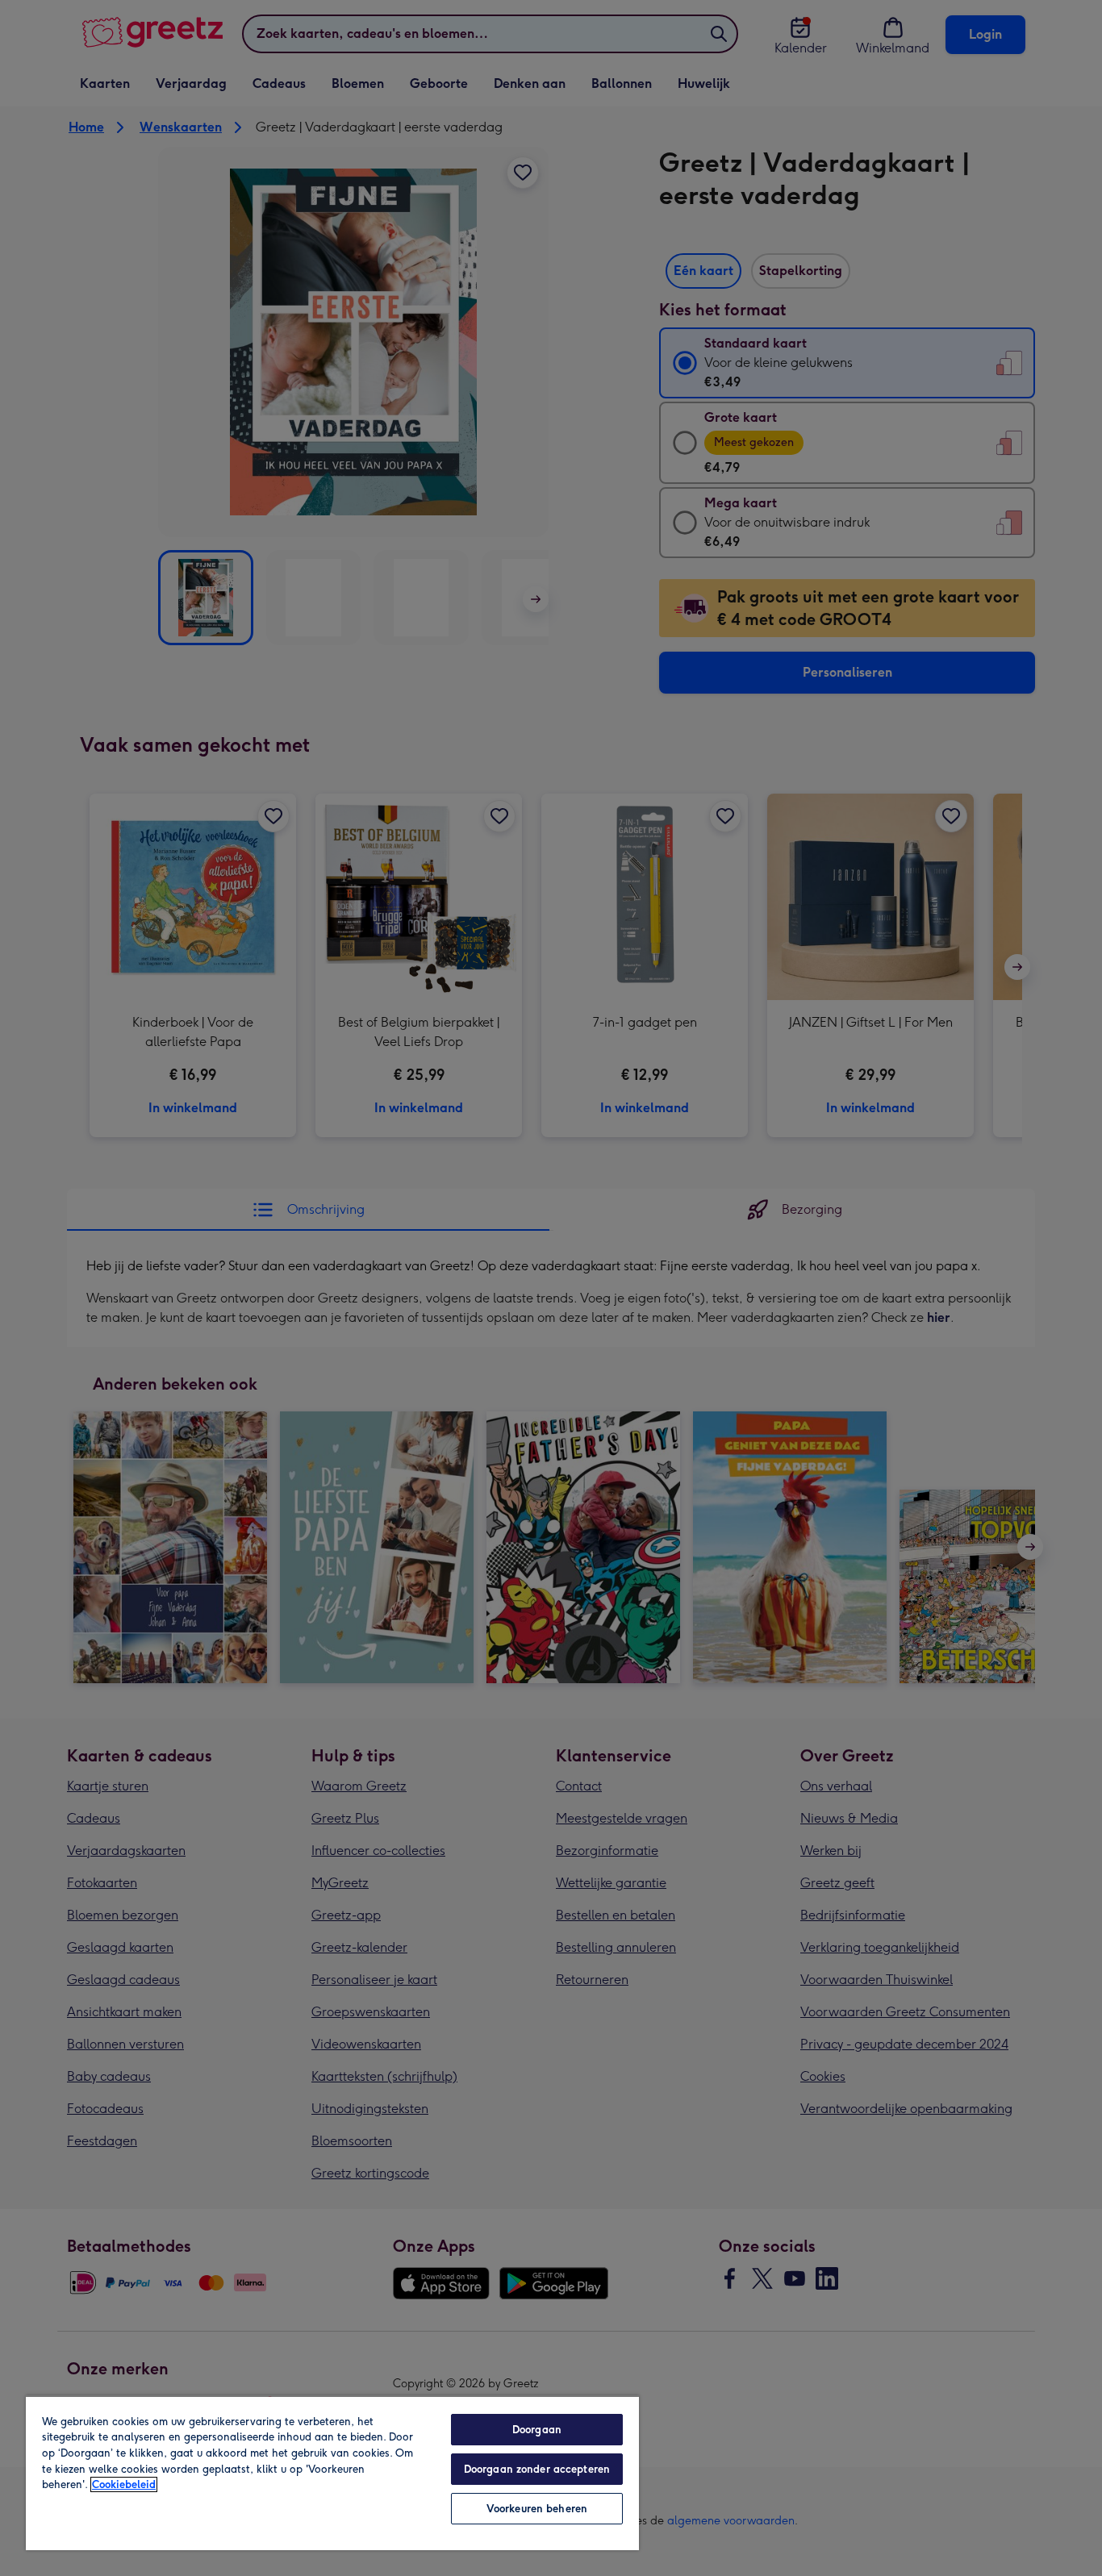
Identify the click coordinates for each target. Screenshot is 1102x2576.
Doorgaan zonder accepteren (537, 2469)
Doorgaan (537, 2430)
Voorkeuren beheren (537, 2509)
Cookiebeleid (124, 2484)
